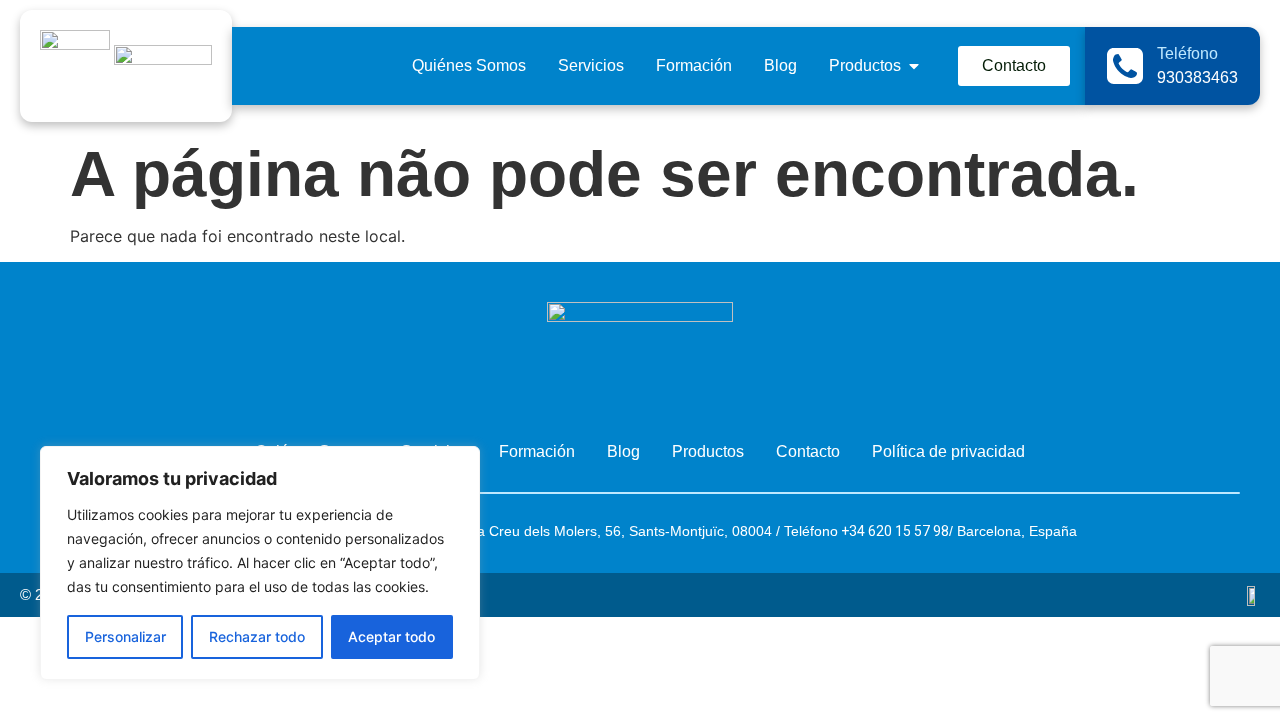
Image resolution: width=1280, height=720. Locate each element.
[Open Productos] (914, 66)
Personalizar (125, 636)
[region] (260, 563)
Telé (797, 531)
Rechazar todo (257, 636)
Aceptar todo (391, 636)
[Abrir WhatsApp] (1227, 669)
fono (824, 531)
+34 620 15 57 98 (893, 531)
